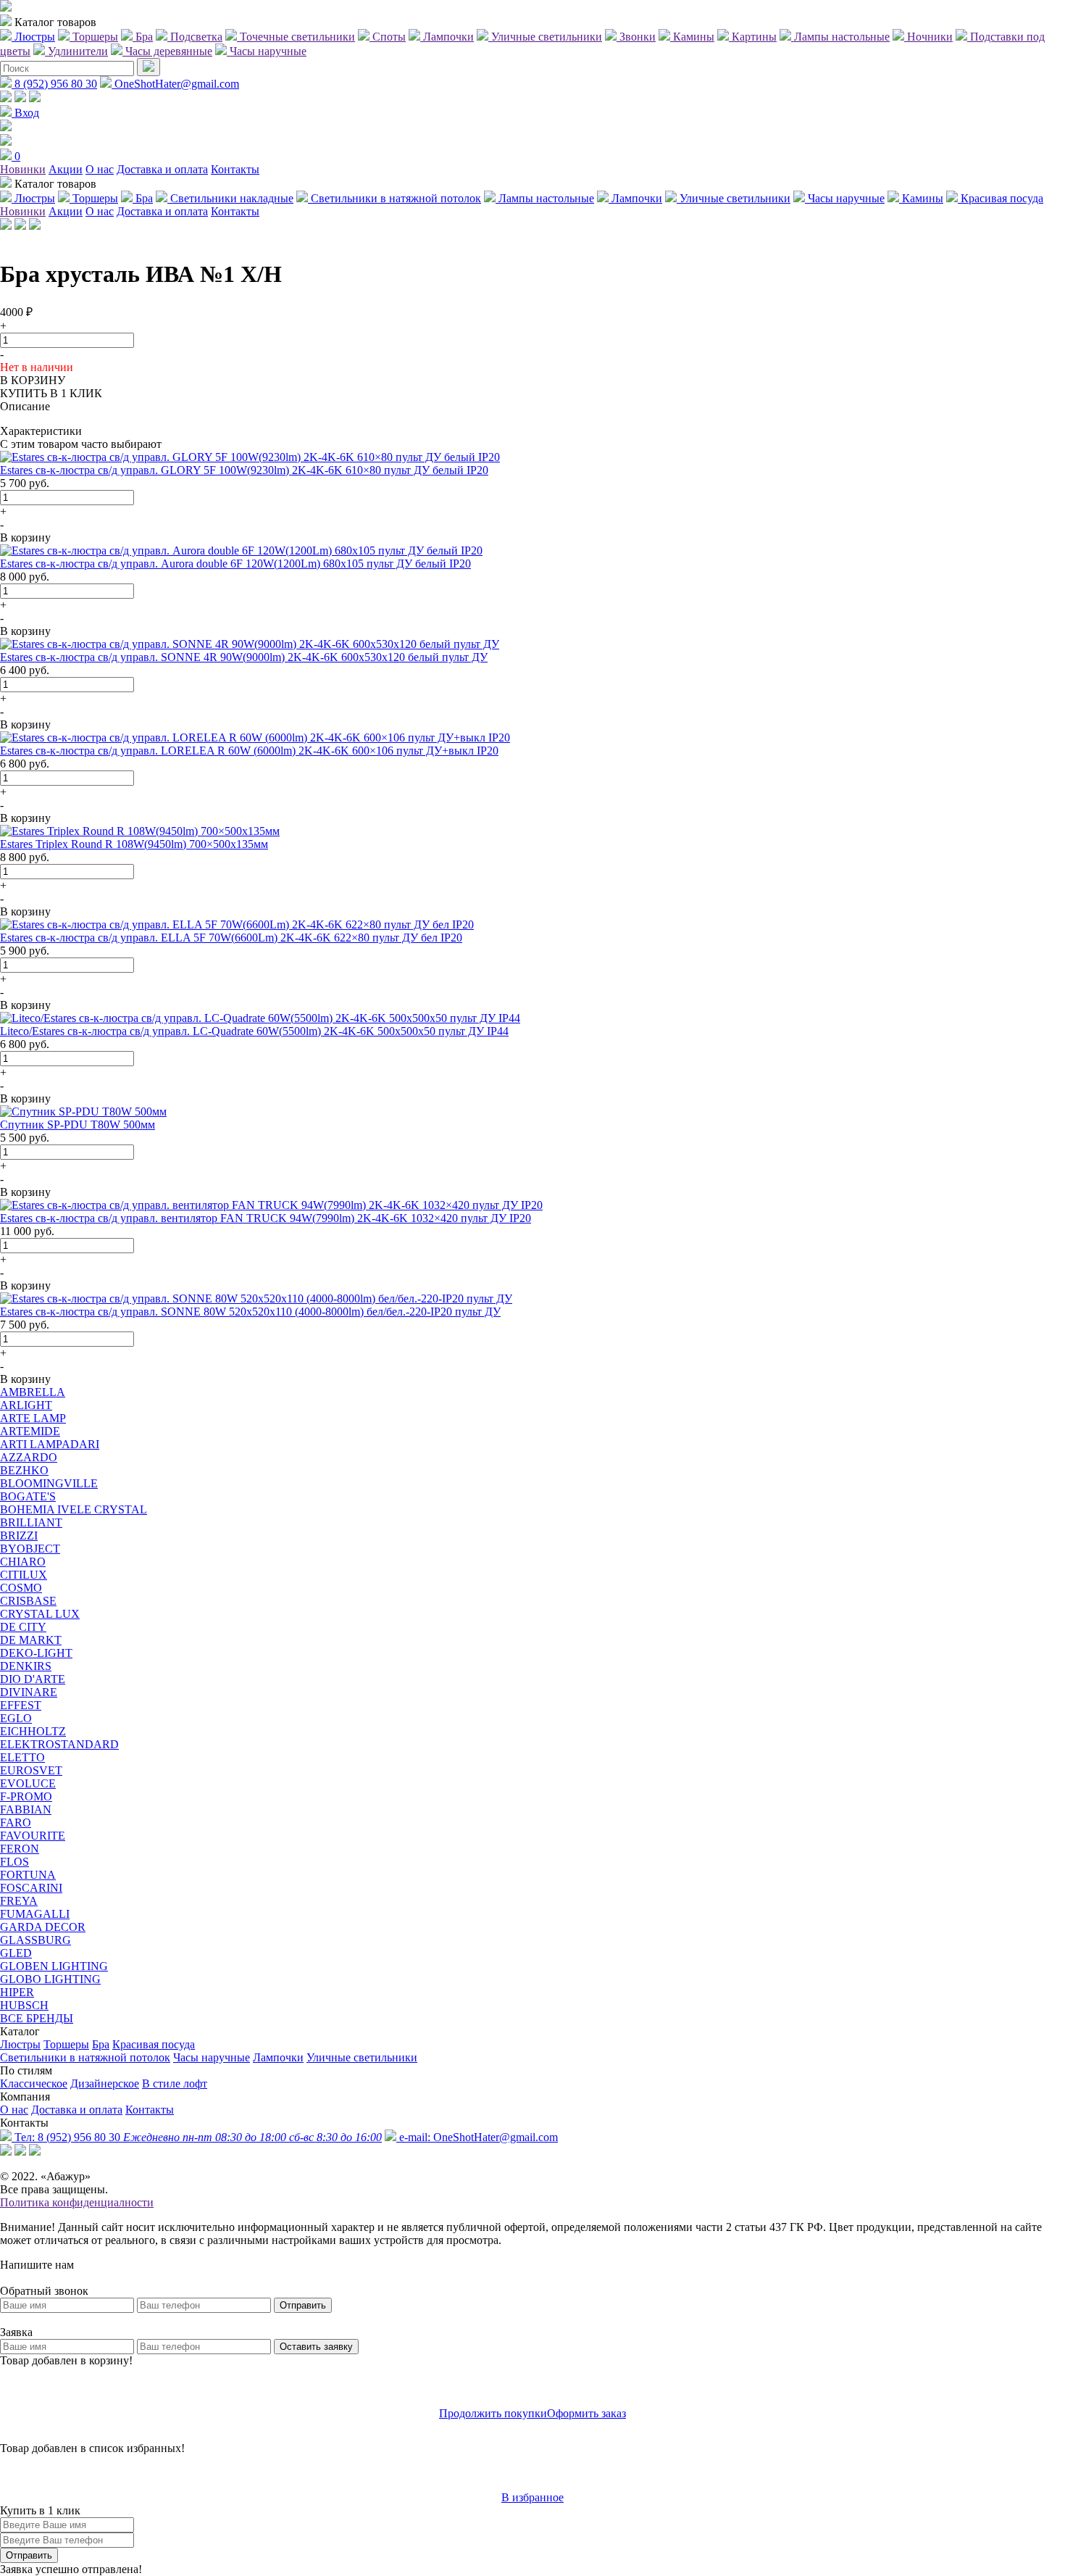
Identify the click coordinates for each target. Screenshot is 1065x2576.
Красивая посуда (154, 2044)
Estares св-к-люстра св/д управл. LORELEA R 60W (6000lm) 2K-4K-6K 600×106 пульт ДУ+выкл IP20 (249, 751)
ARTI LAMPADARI (50, 1444)
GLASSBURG (35, 1940)
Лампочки (278, 2057)
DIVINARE (29, 1692)
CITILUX (24, 1575)
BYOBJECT (30, 1549)
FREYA (19, 1901)
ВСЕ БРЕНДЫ (37, 2018)
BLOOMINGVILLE (49, 1483)
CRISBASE (28, 1601)
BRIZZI (19, 1536)
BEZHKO (24, 1470)
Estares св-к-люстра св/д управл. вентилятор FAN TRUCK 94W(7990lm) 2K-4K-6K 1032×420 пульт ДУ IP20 (266, 1218)
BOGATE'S (28, 1496)
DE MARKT (31, 1640)
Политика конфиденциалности (77, 2202)
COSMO (21, 1588)
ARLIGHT (26, 1405)
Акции (66, 169)
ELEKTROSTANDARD (59, 1744)
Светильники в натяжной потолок (85, 2057)
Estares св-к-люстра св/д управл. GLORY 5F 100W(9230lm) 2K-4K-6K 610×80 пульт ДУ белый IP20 (244, 470)
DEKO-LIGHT (36, 1653)
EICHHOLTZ (33, 1731)
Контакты (235, 169)
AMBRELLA (33, 1392)
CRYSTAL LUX (40, 1614)
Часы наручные (212, 2057)
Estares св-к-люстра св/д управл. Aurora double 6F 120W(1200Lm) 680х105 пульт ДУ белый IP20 (235, 564)
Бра (101, 2044)
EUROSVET (31, 1770)
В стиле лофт (175, 2083)
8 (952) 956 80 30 (54, 84)
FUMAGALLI (35, 1914)
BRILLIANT (31, 1522)
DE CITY (23, 1627)
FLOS (14, 1862)
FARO (16, 1823)
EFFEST (21, 1705)
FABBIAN (26, 1810)
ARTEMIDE (30, 1431)
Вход (25, 113)
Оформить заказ (586, 2413)
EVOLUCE (28, 1783)
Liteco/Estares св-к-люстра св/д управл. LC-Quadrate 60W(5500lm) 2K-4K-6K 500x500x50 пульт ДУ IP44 (254, 1031)
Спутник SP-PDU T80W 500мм (78, 1125)
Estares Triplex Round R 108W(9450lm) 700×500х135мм (134, 844)
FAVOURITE (33, 1836)
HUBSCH (24, 2005)
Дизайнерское (105, 2083)
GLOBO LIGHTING (50, 1979)
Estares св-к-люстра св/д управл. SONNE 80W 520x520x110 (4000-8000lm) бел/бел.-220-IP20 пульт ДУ (250, 1312)
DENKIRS (26, 1666)
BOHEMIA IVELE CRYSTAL (74, 1509)
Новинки (23, 169)
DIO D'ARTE (33, 1679)
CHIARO (23, 1562)
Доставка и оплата (162, 169)
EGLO (16, 1718)
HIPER (17, 1992)
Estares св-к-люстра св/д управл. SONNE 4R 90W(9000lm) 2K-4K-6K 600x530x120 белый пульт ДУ (244, 657)
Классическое (34, 2083)
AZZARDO (29, 1457)
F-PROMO (26, 1796)
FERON (20, 1849)
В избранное (532, 2497)
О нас (100, 169)
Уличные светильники (362, 2057)
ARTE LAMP (33, 1418)
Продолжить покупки (493, 2413)
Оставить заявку (316, 2347)
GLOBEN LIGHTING (54, 1966)
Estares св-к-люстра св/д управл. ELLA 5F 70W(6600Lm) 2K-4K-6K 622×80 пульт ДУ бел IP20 (231, 938)
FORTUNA (28, 1875)
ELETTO (22, 1757)
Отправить (303, 2305)
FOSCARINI (31, 1888)
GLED (16, 1953)
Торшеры (66, 2044)
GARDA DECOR (43, 1927)
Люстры (20, 2044)
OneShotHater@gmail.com (175, 84)
